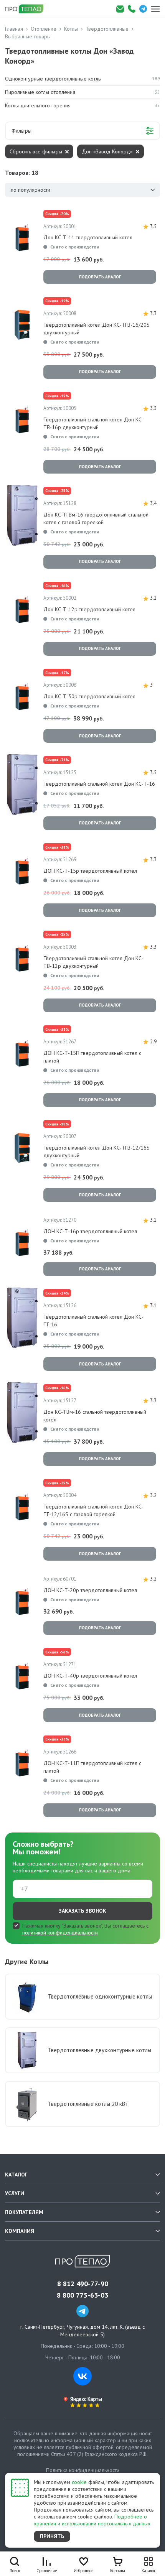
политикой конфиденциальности (60, 1933)
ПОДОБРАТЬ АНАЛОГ (100, 277)
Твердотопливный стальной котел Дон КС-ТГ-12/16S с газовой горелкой (93, 1510)
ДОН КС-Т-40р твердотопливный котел (90, 1676)
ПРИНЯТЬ (52, 2536)
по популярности (31, 190)
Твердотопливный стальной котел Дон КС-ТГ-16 (93, 1321)
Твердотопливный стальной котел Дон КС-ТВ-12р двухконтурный (93, 962)
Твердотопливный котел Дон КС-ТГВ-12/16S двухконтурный (97, 1151)
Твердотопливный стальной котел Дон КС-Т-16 (99, 784)
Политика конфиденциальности (83, 2470)
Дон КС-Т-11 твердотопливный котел (88, 237)
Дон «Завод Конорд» (107, 151)
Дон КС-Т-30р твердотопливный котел (89, 696)
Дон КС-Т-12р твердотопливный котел (89, 609)
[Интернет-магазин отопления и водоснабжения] (27, 9)
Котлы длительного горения (82, 105)
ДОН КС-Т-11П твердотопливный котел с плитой (92, 1767)
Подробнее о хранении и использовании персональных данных (92, 2520)
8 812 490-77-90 (83, 2284)
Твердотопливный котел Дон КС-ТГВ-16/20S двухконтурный (97, 329)
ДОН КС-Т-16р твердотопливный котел (90, 1231)
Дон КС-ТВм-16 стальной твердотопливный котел (95, 1416)
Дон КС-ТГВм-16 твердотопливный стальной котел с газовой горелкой (96, 518)
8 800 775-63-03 (82, 2295)
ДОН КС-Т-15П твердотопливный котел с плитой (92, 1057)
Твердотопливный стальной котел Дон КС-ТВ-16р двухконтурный (93, 423)
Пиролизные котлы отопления (82, 92)
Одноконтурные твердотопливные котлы (82, 79)
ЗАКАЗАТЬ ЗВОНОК (82, 1911)
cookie (79, 2482)
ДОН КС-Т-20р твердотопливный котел (90, 1590)
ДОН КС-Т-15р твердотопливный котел (90, 871)
